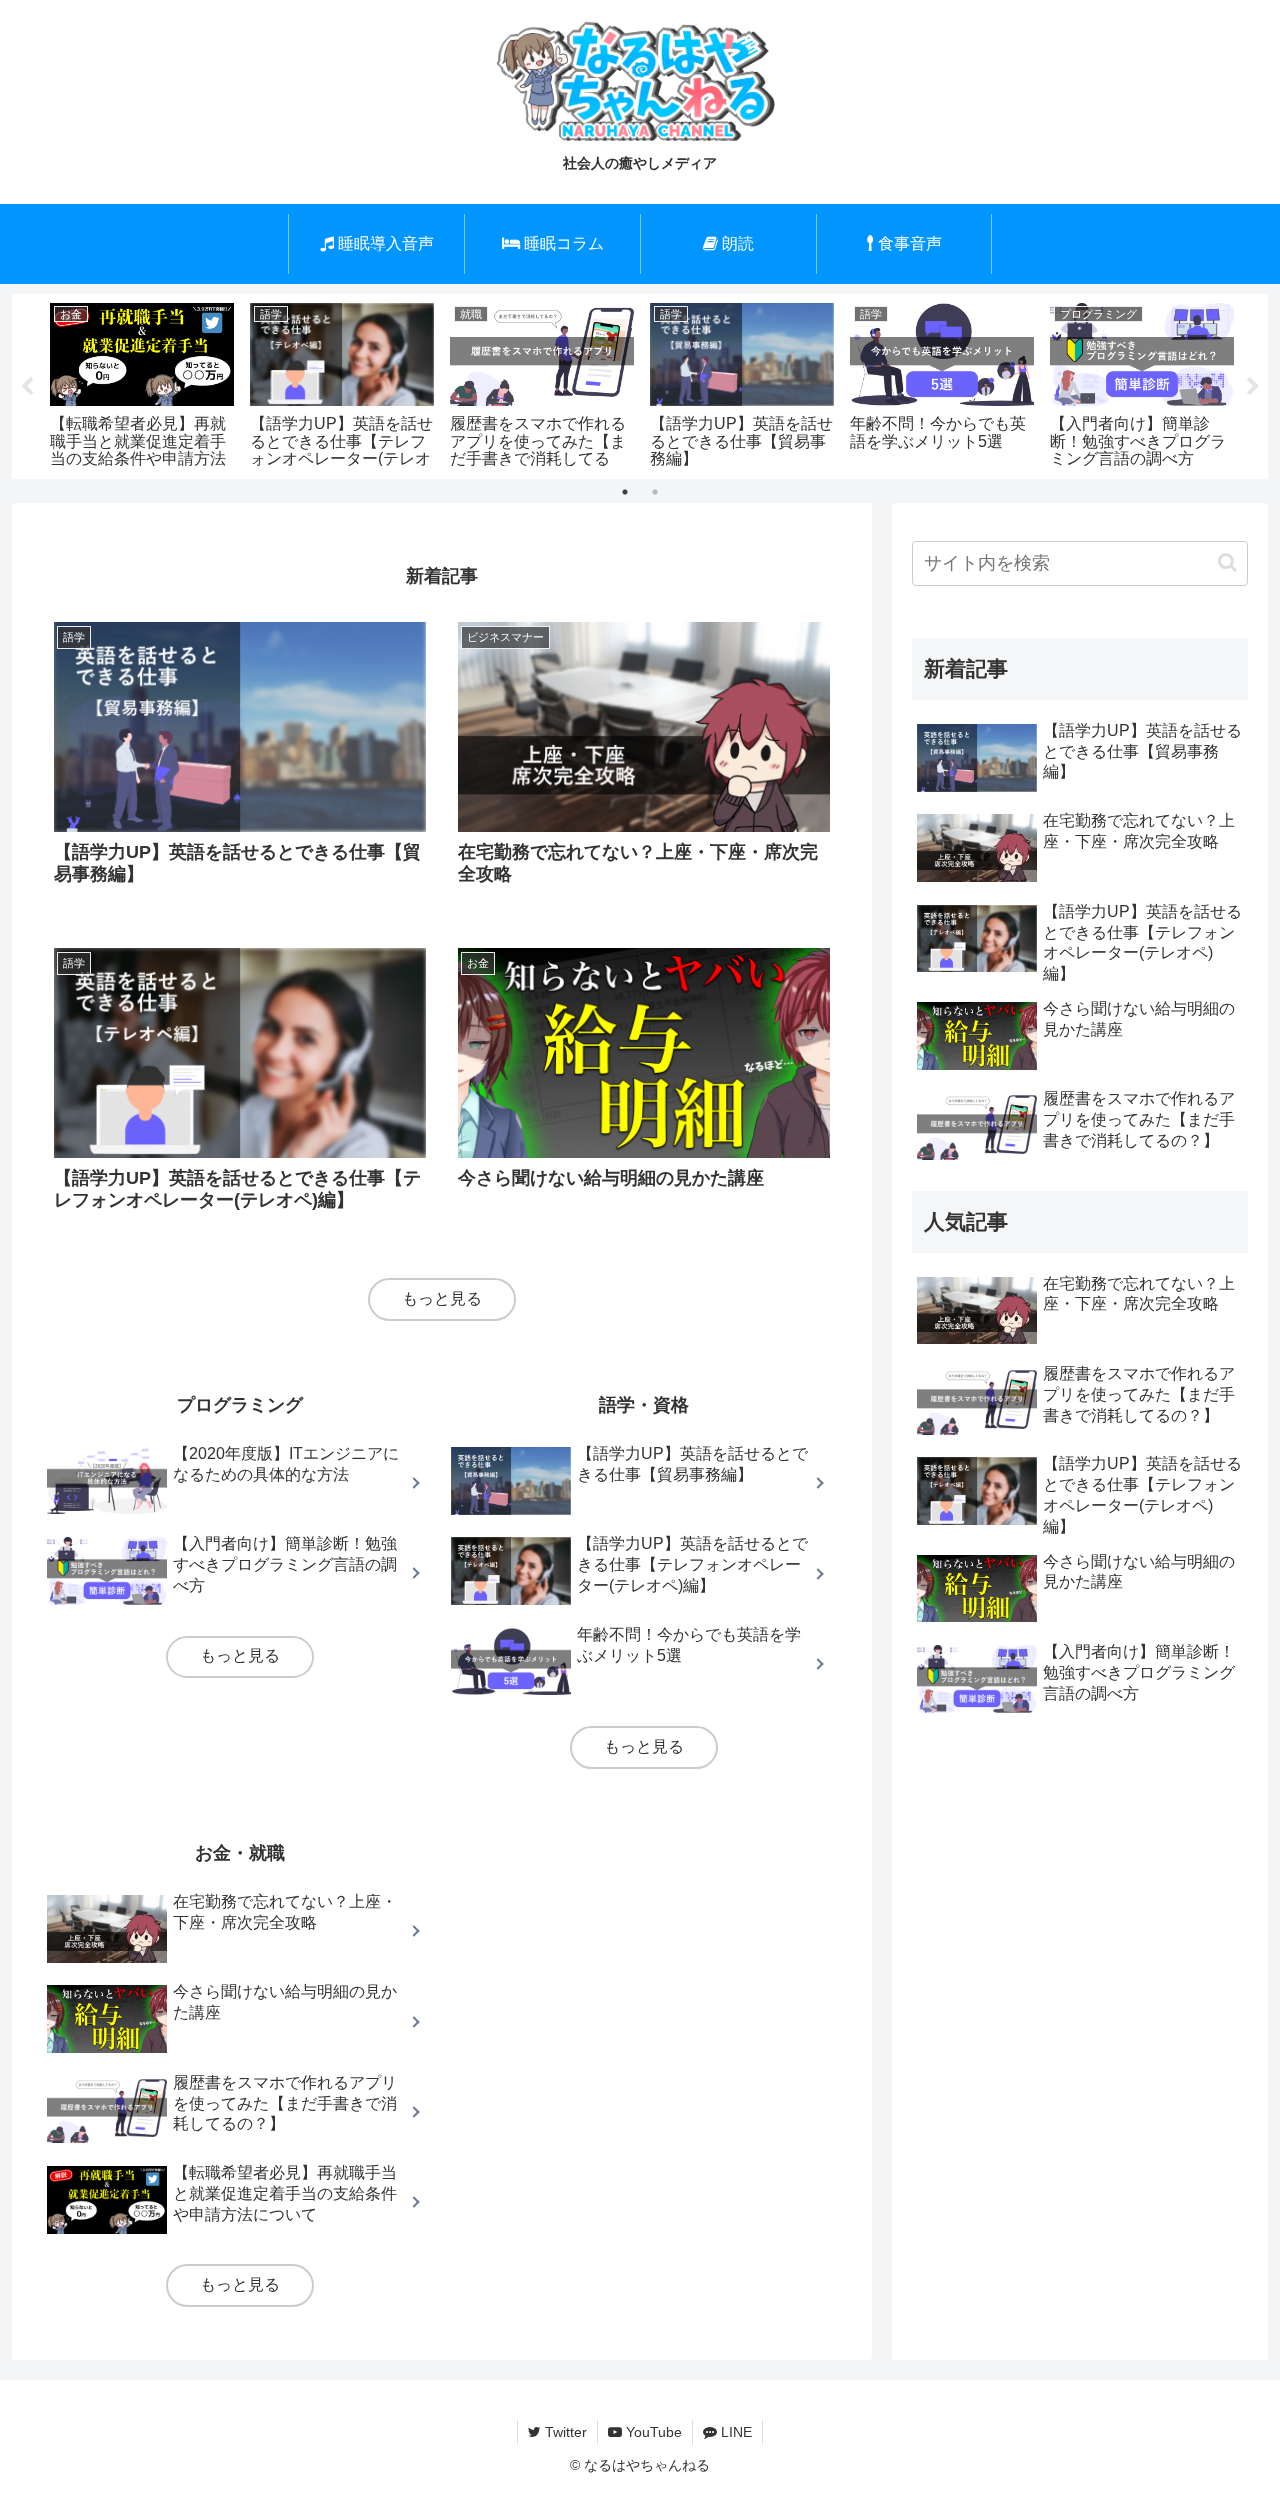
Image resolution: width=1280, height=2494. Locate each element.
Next (1253, 387)
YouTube (652, 2432)
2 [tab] (655, 492)
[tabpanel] (142, 382)
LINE (734, 2432)
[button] (1227, 562)
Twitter (564, 2432)
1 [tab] (625, 492)
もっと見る (442, 1298)
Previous (27, 387)
